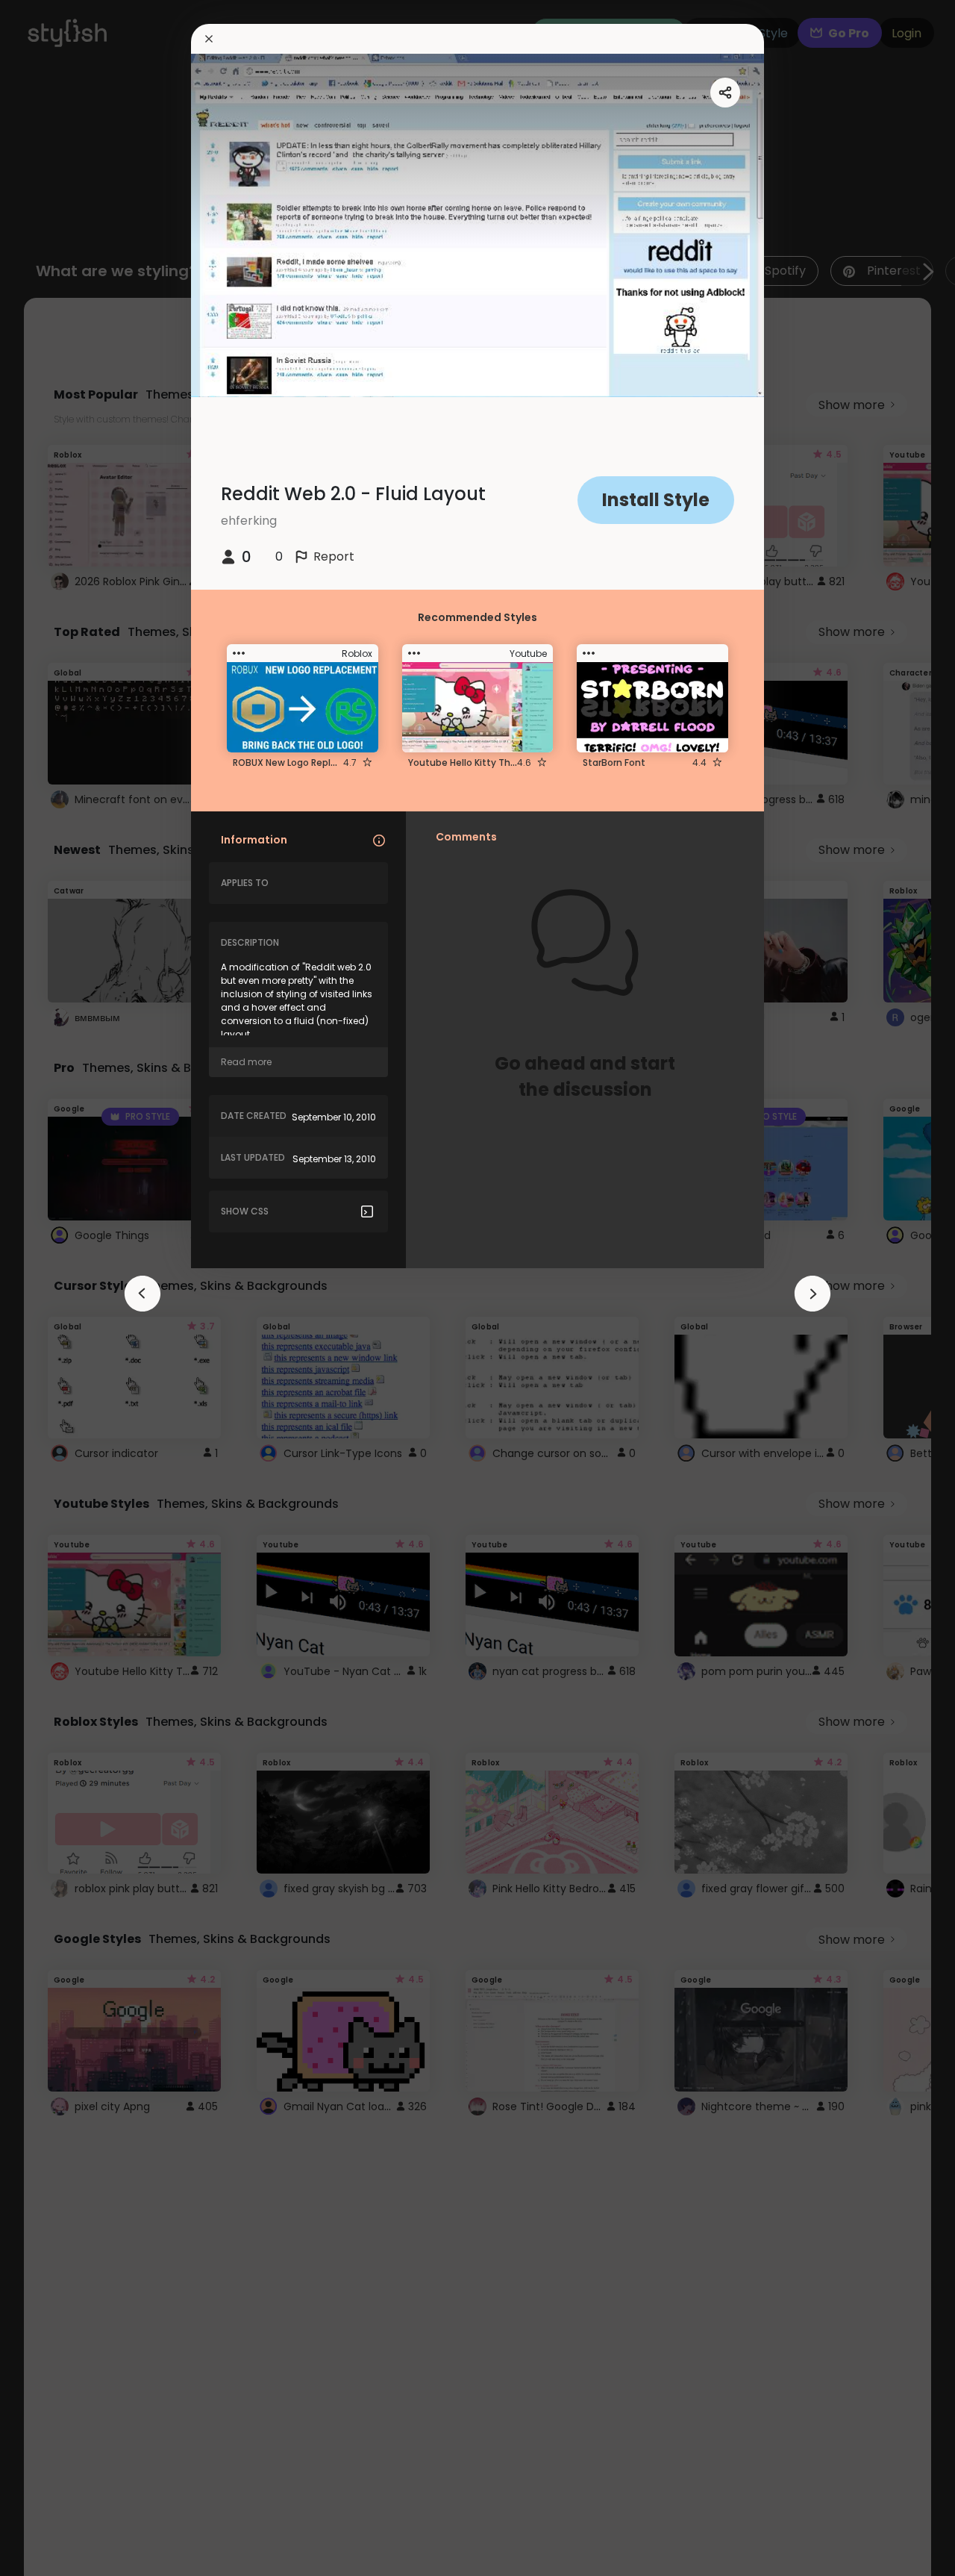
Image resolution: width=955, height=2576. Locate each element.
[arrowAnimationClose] (143, 1294)
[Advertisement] (60, 1288)
